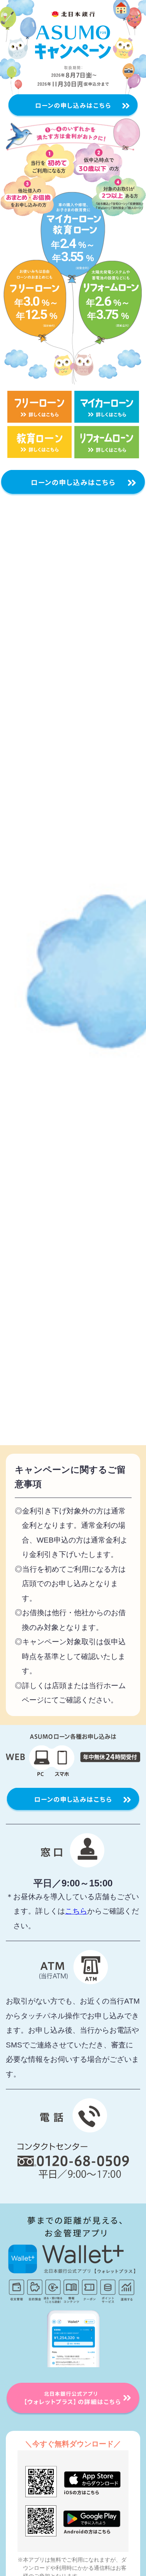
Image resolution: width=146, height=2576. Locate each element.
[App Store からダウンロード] (73, 2482)
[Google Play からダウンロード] (73, 2521)
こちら (76, 1911)
